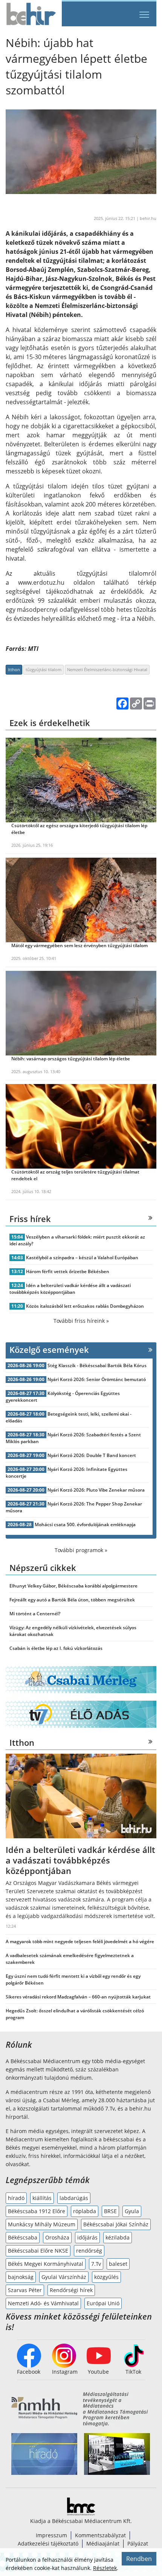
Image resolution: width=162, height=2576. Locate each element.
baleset (118, 2264)
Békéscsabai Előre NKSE (38, 2251)
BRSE (110, 2211)
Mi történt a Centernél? (35, 1614)
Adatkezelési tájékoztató (48, 2543)
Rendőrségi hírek (71, 2290)
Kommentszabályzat (100, 2535)
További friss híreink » (81, 1321)
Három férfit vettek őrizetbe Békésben (68, 1271)
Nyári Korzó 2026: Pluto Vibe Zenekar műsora (96, 1490)
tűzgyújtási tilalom (44, 669)
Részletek (105, 2568)
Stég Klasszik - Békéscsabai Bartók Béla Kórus (97, 1365)
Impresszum (51, 2535)
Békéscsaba (23, 2237)
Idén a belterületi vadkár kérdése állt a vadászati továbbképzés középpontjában (70, 1289)
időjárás (87, 2237)
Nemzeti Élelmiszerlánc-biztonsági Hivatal (107, 669)
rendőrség (89, 2251)
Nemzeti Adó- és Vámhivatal (43, 2303)
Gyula (132, 2211)
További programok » (81, 1550)
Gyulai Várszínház (64, 2277)
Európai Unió (103, 2303)
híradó (16, 2198)
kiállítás (42, 2198)
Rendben (139, 2559)
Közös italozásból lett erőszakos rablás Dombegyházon (85, 1306)
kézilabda (118, 2237)
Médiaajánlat (103, 2543)
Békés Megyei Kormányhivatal (46, 2264)
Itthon (14, 669)
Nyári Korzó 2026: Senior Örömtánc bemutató (97, 1379)
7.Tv (96, 2264)
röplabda (85, 2211)
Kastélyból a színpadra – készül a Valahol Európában (82, 1258)
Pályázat (138, 2543)
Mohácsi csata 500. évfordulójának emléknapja (85, 1525)
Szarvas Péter (25, 2290)
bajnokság (21, 2277)
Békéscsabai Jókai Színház (116, 2224)
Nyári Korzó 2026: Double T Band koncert (92, 1455)
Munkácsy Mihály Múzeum (42, 2224)
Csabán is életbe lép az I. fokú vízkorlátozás (56, 1648)
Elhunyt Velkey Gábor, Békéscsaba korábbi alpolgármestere (73, 1586)
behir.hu (148, 218)
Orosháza (57, 2237)
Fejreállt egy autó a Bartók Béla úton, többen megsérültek (72, 1600)
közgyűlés (106, 2277)
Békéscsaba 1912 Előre (37, 2211)
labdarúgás (74, 2198)
